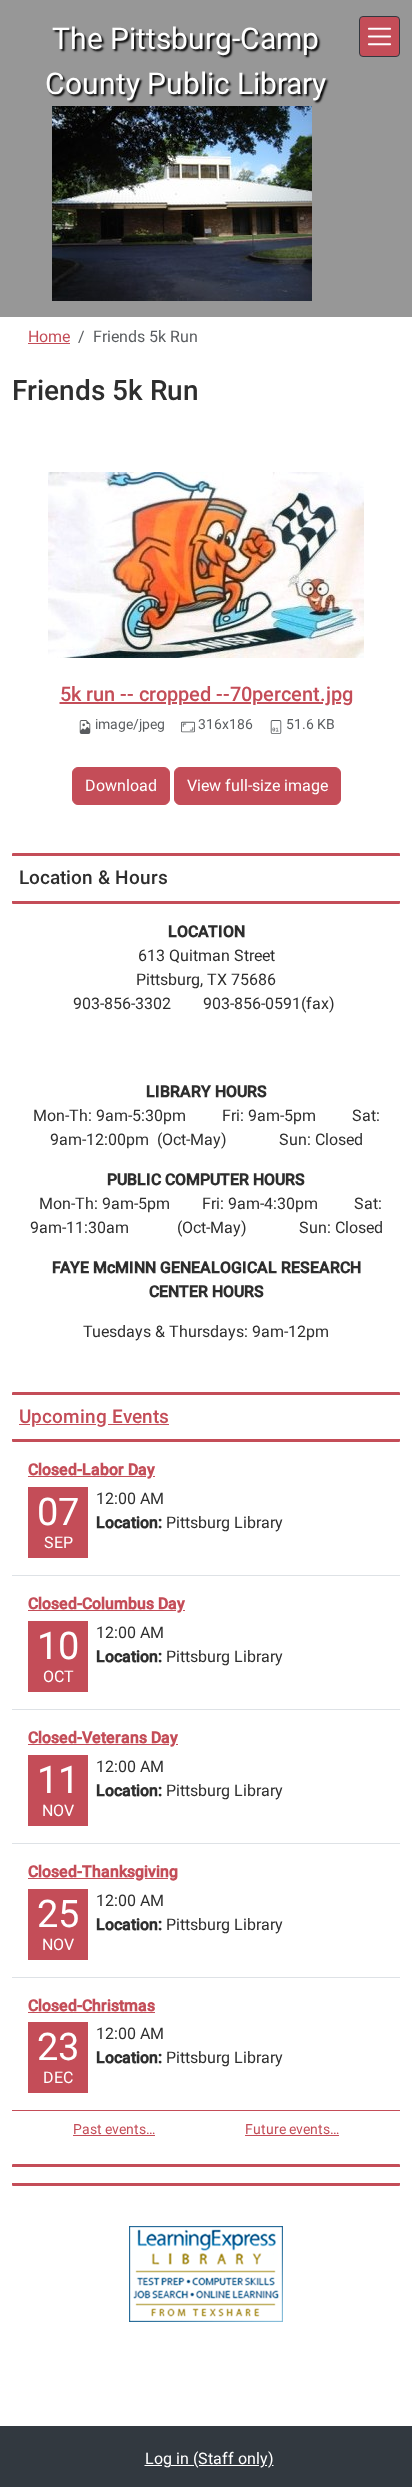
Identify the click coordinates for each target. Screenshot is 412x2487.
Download (121, 785)
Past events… (114, 2129)
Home (49, 336)
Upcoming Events (94, 1416)
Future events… (292, 2129)
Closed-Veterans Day (103, 1737)
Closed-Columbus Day (106, 1603)
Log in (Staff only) (209, 2458)
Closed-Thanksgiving (103, 1871)
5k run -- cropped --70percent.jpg (206, 694)
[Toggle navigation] (379, 36)
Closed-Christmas (91, 2005)
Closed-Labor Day (91, 1469)
